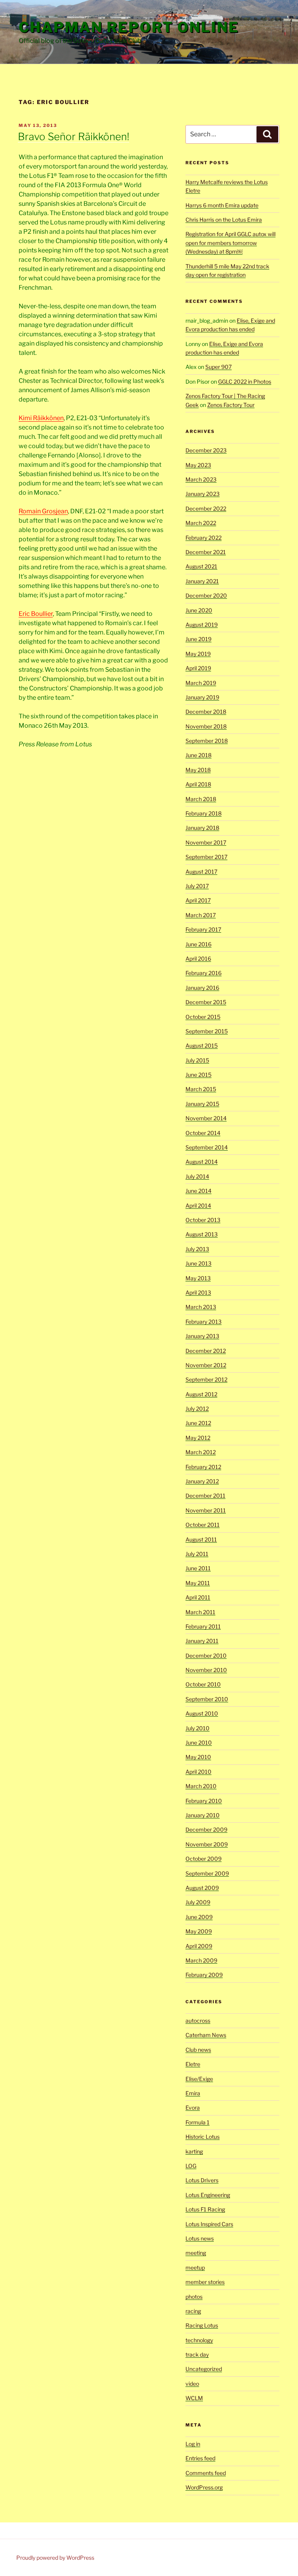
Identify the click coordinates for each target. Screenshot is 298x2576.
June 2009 (199, 1917)
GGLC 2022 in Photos (245, 382)
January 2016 (202, 988)
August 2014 (202, 1162)
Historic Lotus (203, 2137)
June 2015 (198, 1075)
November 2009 (207, 1844)
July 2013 (197, 1249)
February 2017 (203, 929)
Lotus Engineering (208, 2195)
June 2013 (198, 1263)
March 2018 (201, 799)
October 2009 (204, 1859)
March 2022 (201, 523)
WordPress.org (204, 2487)
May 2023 (198, 465)
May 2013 (198, 1278)
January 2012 (202, 1481)
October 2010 (203, 1684)
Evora (193, 2108)
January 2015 (202, 1104)
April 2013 (198, 1292)
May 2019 (198, 654)
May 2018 (198, 770)
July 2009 (198, 1902)
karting (194, 2151)
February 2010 (204, 1801)
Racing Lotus (202, 2325)
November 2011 (206, 1510)
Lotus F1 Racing (205, 2209)
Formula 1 (198, 2122)
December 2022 (206, 508)
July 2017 (197, 886)
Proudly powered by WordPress (55, 2558)
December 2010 (206, 1656)
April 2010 (198, 1772)
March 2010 (201, 1786)
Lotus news (200, 2238)
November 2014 (206, 1118)
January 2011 (202, 1641)
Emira (193, 2093)
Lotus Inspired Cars (209, 2224)
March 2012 (201, 1452)
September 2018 (207, 741)
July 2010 (198, 1728)
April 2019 (198, 668)
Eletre (193, 2064)
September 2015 (207, 1031)
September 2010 (207, 1699)
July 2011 (197, 1554)
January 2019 (202, 697)
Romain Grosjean (43, 511)
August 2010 (202, 1713)
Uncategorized (204, 2369)
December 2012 (206, 1351)
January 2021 (202, 581)
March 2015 (201, 1089)
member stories (205, 2282)
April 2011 (198, 1597)
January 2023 (203, 494)
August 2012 (201, 1394)
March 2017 (201, 915)
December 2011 (205, 1496)
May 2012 (198, 1438)
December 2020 (206, 595)
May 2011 (198, 1583)
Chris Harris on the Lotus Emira (224, 220)
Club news (198, 2050)
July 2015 (197, 1060)
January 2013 (202, 1336)
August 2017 (201, 872)
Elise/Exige (199, 2079)
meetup (195, 2267)
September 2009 (207, 1873)
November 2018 (206, 726)
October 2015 (203, 1017)
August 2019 (202, 625)
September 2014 (207, 1147)
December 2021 (206, 552)
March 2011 (200, 1612)
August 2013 (202, 1234)
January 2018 (202, 828)
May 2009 (199, 1931)
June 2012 (198, 1423)
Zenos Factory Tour (231, 405)
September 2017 (206, 857)
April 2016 (198, 959)
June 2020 (199, 610)
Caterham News (206, 2035)
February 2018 (204, 813)
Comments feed (206, 2473)
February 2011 (203, 1626)
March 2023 (201, 479)
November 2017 (206, 842)
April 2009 (199, 1946)
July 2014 (197, 1176)
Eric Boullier (36, 614)
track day (197, 2354)
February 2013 (204, 1322)
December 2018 (206, 712)
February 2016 (204, 973)
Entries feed (200, 2458)
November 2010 (206, 1670)
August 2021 (201, 566)
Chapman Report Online (129, 27)
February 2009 (204, 1975)
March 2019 (201, 683)
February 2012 (203, 1467)
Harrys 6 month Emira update (222, 205)
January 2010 (203, 1815)
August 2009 (202, 1888)
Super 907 (218, 367)
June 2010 (199, 1743)
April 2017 (198, 900)
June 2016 (198, 944)
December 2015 (206, 1002)
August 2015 (202, 1046)
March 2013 (201, 1307)
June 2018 (198, 755)
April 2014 (198, 1205)
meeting (196, 2253)
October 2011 (203, 1525)
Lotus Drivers (202, 2180)
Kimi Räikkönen (41, 418)
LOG (191, 2166)
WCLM (194, 2398)
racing (193, 2311)
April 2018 (198, 784)
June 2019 (198, 639)
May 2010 (198, 1757)
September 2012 (206, 1379)
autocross (198, 2021)
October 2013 (203, 1220)
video (192, 2384)
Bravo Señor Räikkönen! (74, 136)
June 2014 (198, 1191)
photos (194, 2297)
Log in (193, 2444)
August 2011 (201, 1539)
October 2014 (203, 1133)
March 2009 (201, 1960)
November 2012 (206, 1365)
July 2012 (197, 1409)
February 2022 (204, 538)
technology (199, 2340)
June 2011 (198, 1568)
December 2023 (206, 450)
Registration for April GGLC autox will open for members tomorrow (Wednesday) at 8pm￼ (230, 243)
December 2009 (206, 1829)
